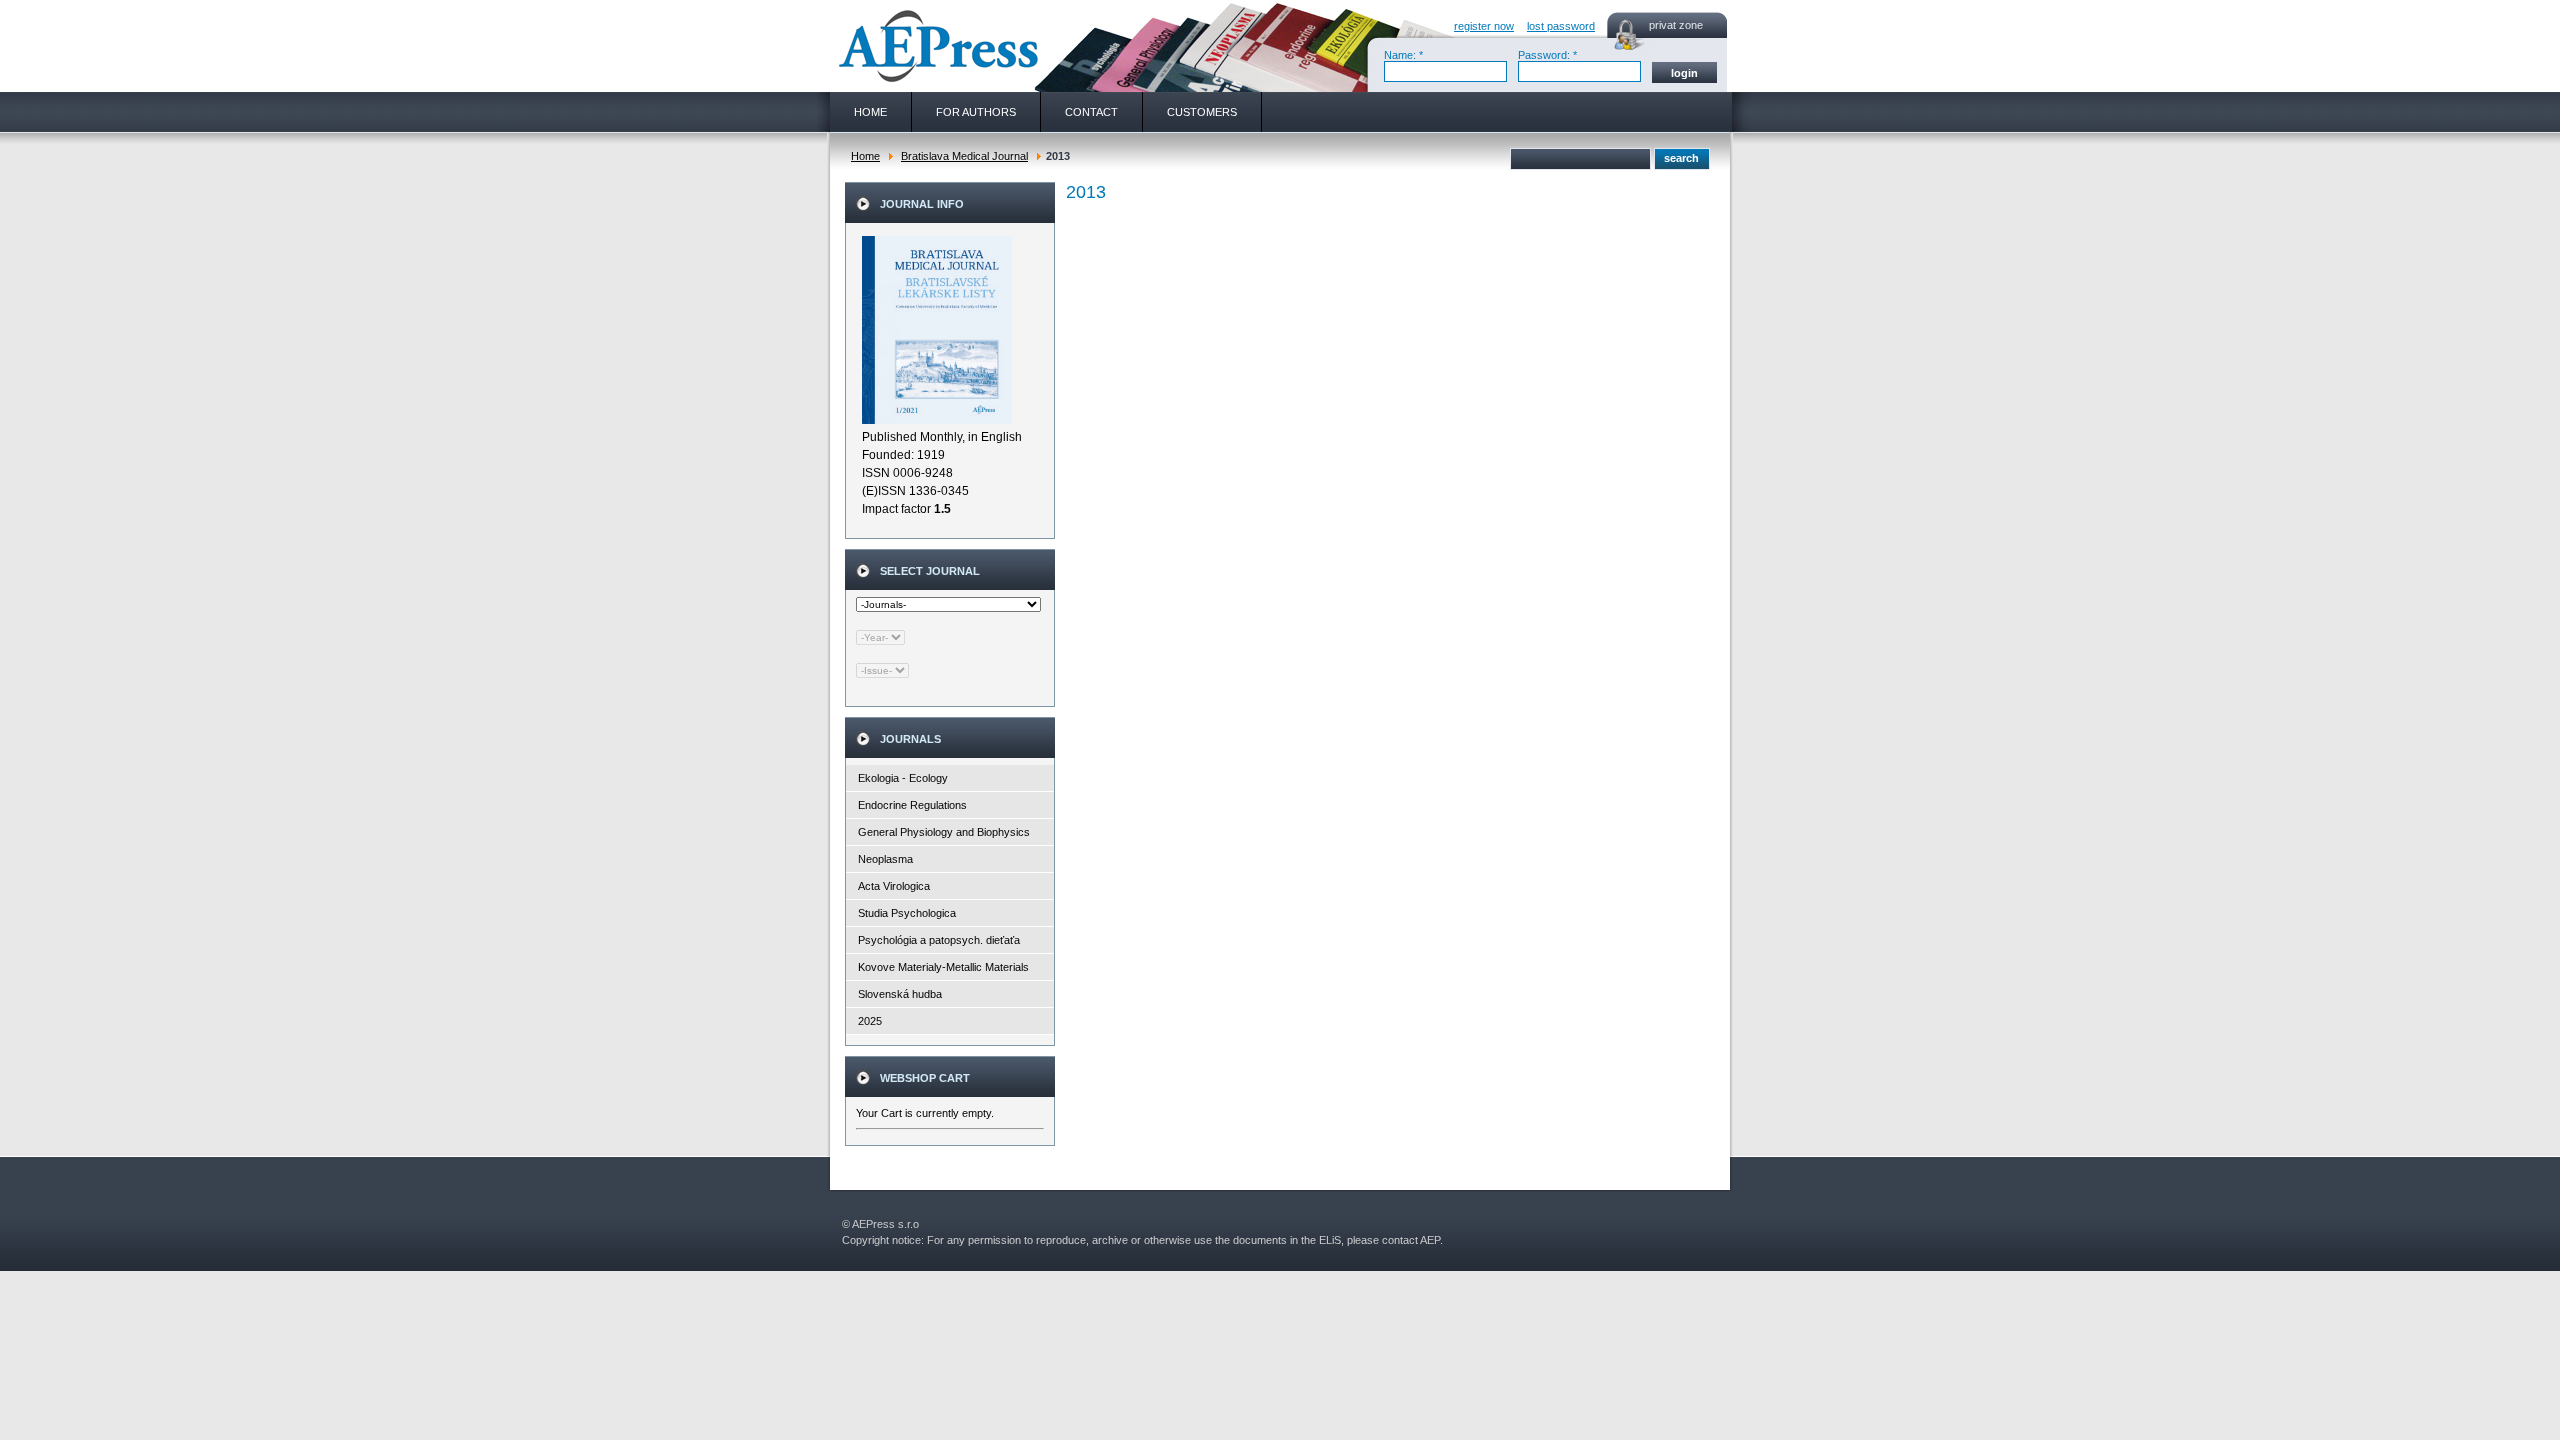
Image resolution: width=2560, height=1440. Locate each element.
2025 (870, 1021)
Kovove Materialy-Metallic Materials (943, 967)
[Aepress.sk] (936, 46)
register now (1484, 26)
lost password (1561, 26)
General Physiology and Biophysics (944, 832)
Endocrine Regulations (912, 805)
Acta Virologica (894, 886)
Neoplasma (885, 859)
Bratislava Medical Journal (964, 156)
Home (865, 156)
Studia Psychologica (907, 913)
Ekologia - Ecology (903, 778)
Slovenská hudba (900, 994)
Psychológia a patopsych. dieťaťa (939, 940)
